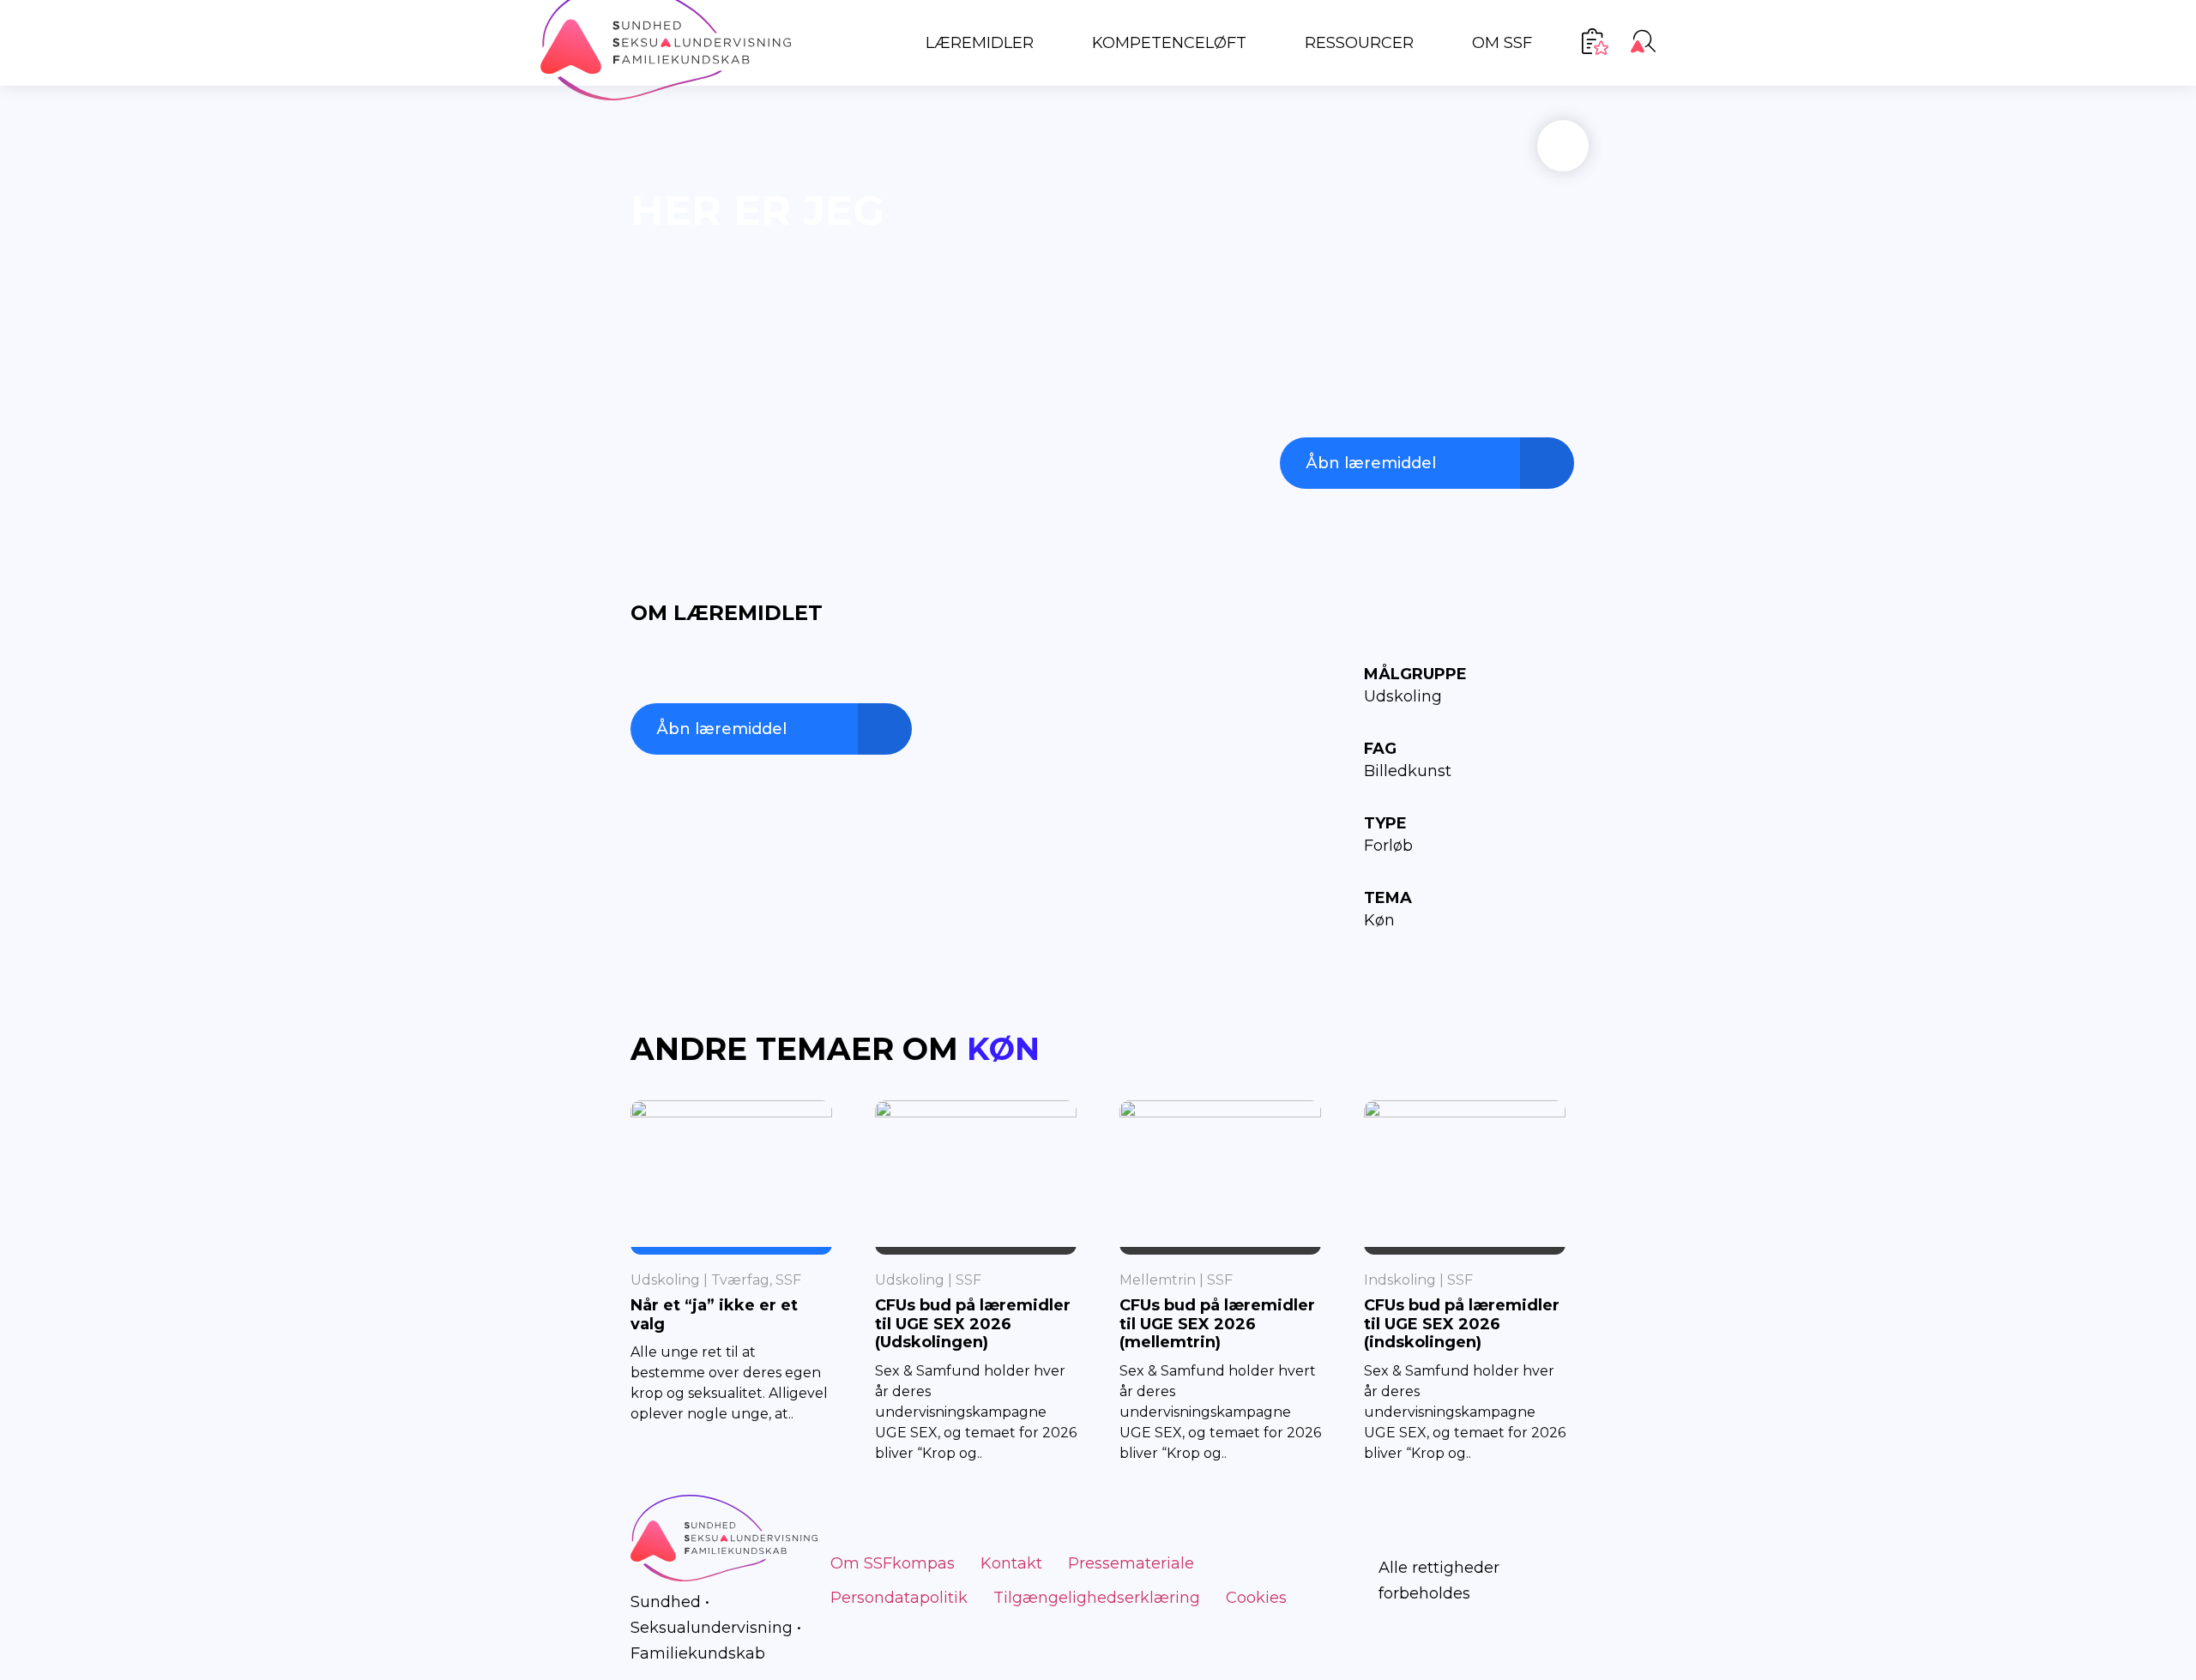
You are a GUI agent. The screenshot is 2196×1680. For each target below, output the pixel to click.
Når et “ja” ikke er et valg (714, 1315)
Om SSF (1502, 43)
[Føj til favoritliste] (1563, 146)
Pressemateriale (1131, 1563)
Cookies (1256, 1598)
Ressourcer (1359, 43)
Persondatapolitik (899, 1598)
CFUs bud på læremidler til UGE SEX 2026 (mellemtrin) (1217, 1324)
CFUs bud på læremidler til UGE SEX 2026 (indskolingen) (1462, 1324)
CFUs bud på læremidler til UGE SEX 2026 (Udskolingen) (973, 1324)
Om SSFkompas (893, 1563)
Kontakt (1011, 1563)
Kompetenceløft (1169, 43)
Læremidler (980, 43)
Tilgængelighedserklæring (1097, 1598)
